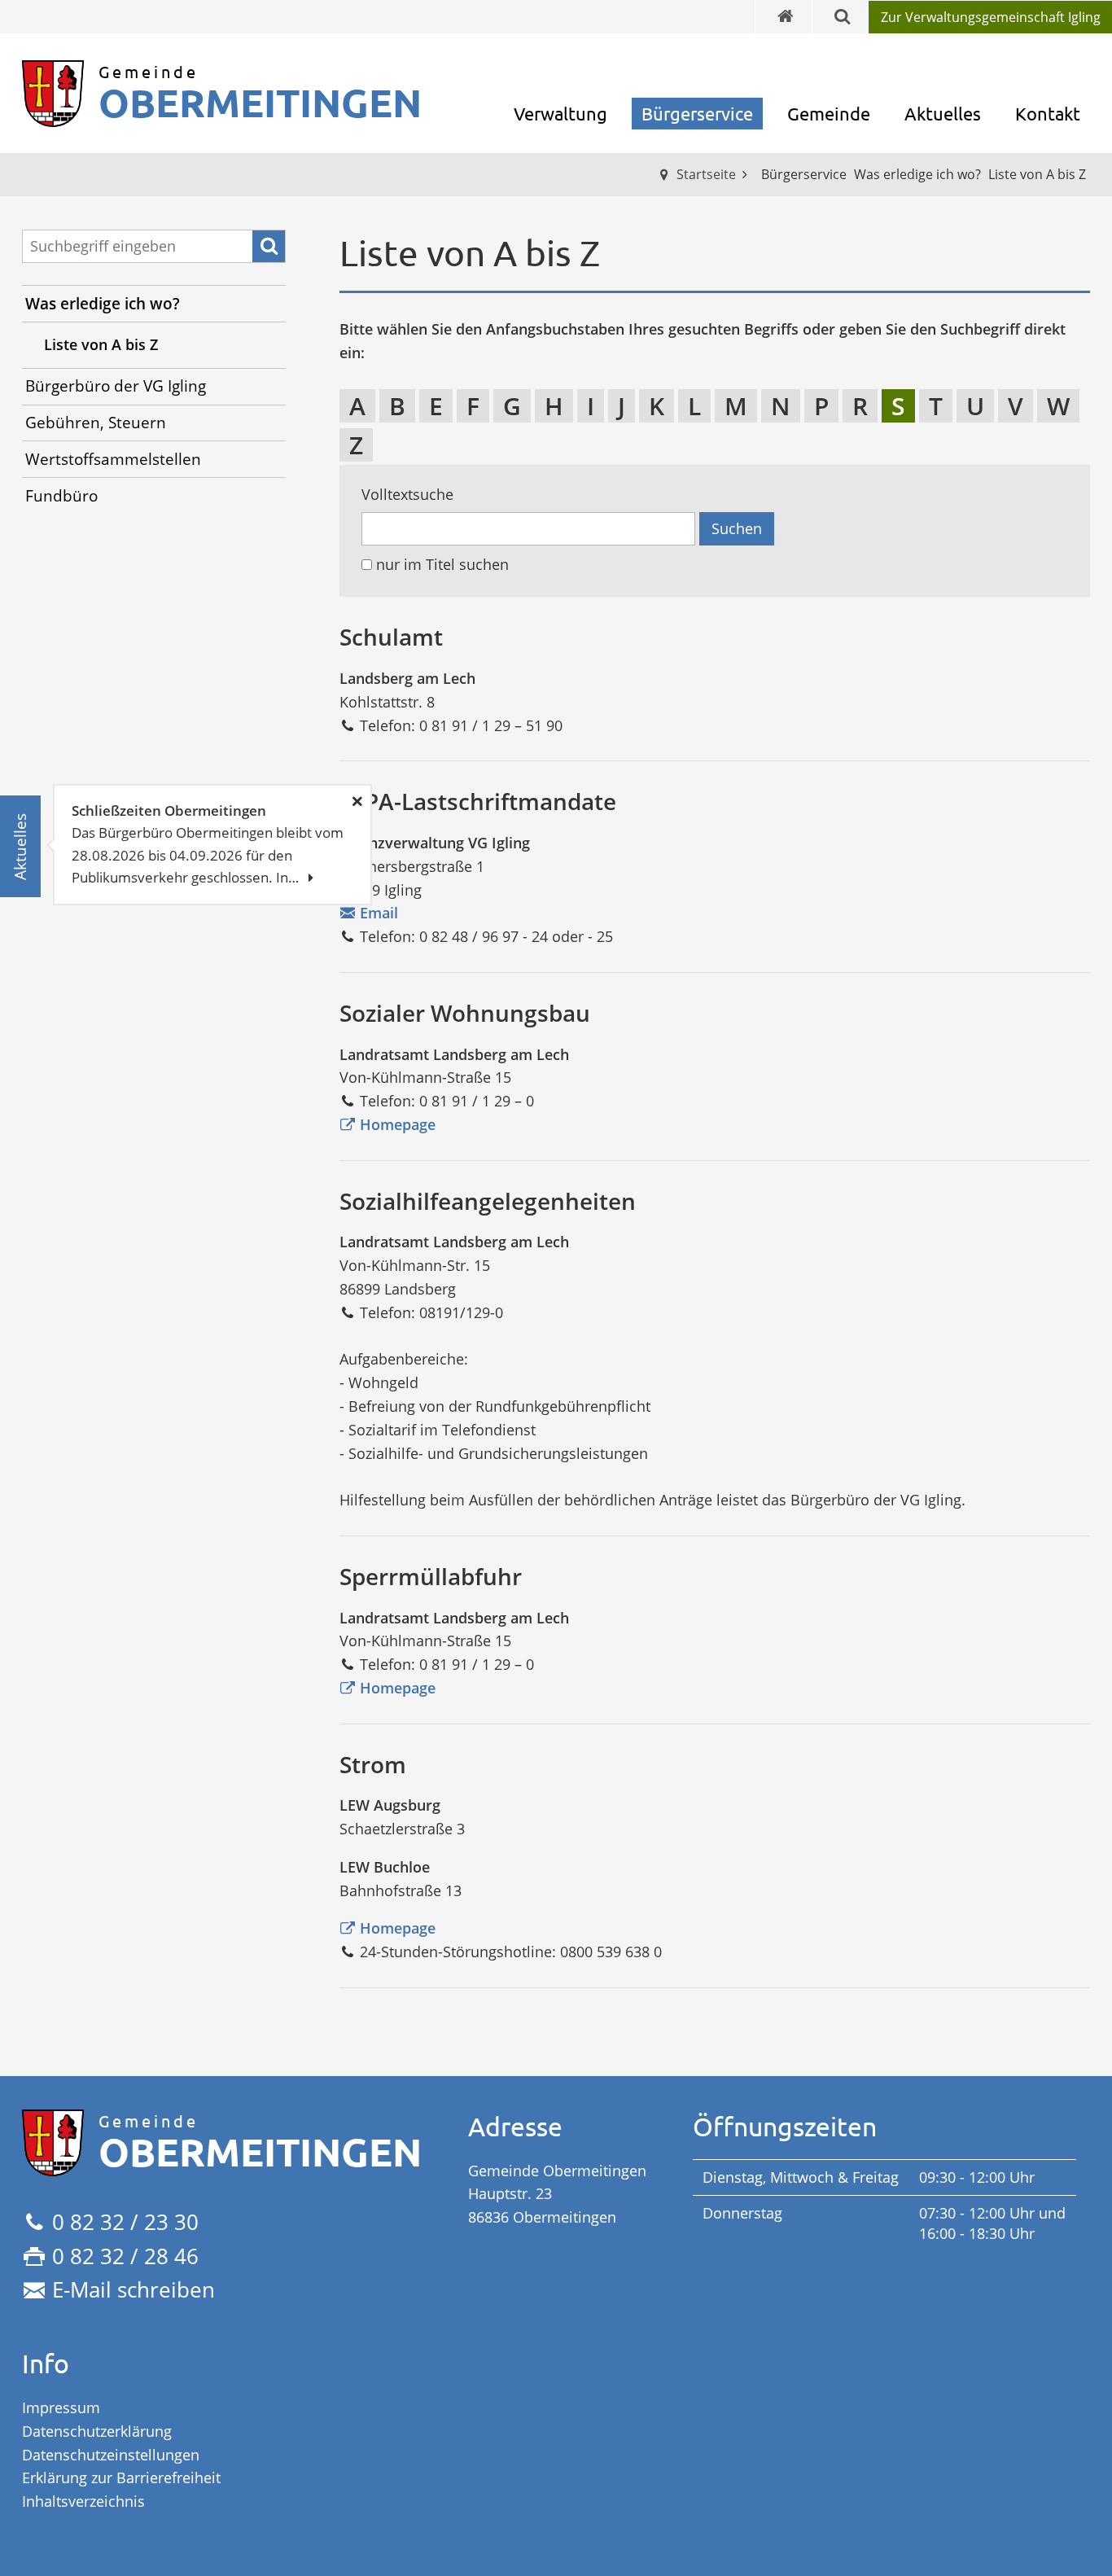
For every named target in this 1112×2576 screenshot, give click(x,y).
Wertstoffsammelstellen (113, 459)
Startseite (706, 174)
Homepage (398, 1124)
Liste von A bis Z (101, 344)
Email (379, 913)
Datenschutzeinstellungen (111, 2455)
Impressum (61, 2407)
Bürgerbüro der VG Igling (116, 386)
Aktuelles (943, 113)
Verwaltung (560, 113)
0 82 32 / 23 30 (125, 2222)
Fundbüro (61, 496)
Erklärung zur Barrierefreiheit (121, 2477)
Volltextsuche (407, 495)
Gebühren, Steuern (96, 423)
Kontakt (1048, 113)
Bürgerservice (697, 113)
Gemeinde (829, 113)
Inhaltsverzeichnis (83, 2501)
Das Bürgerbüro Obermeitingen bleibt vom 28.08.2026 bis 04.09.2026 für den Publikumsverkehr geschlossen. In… (208, 844)
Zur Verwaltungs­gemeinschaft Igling (991, 17)
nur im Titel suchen (442, 565)
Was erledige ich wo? (103, 304)
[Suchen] (269, 247)
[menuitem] (990, 17)
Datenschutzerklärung (97, 2431)
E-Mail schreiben (134, 2289)
